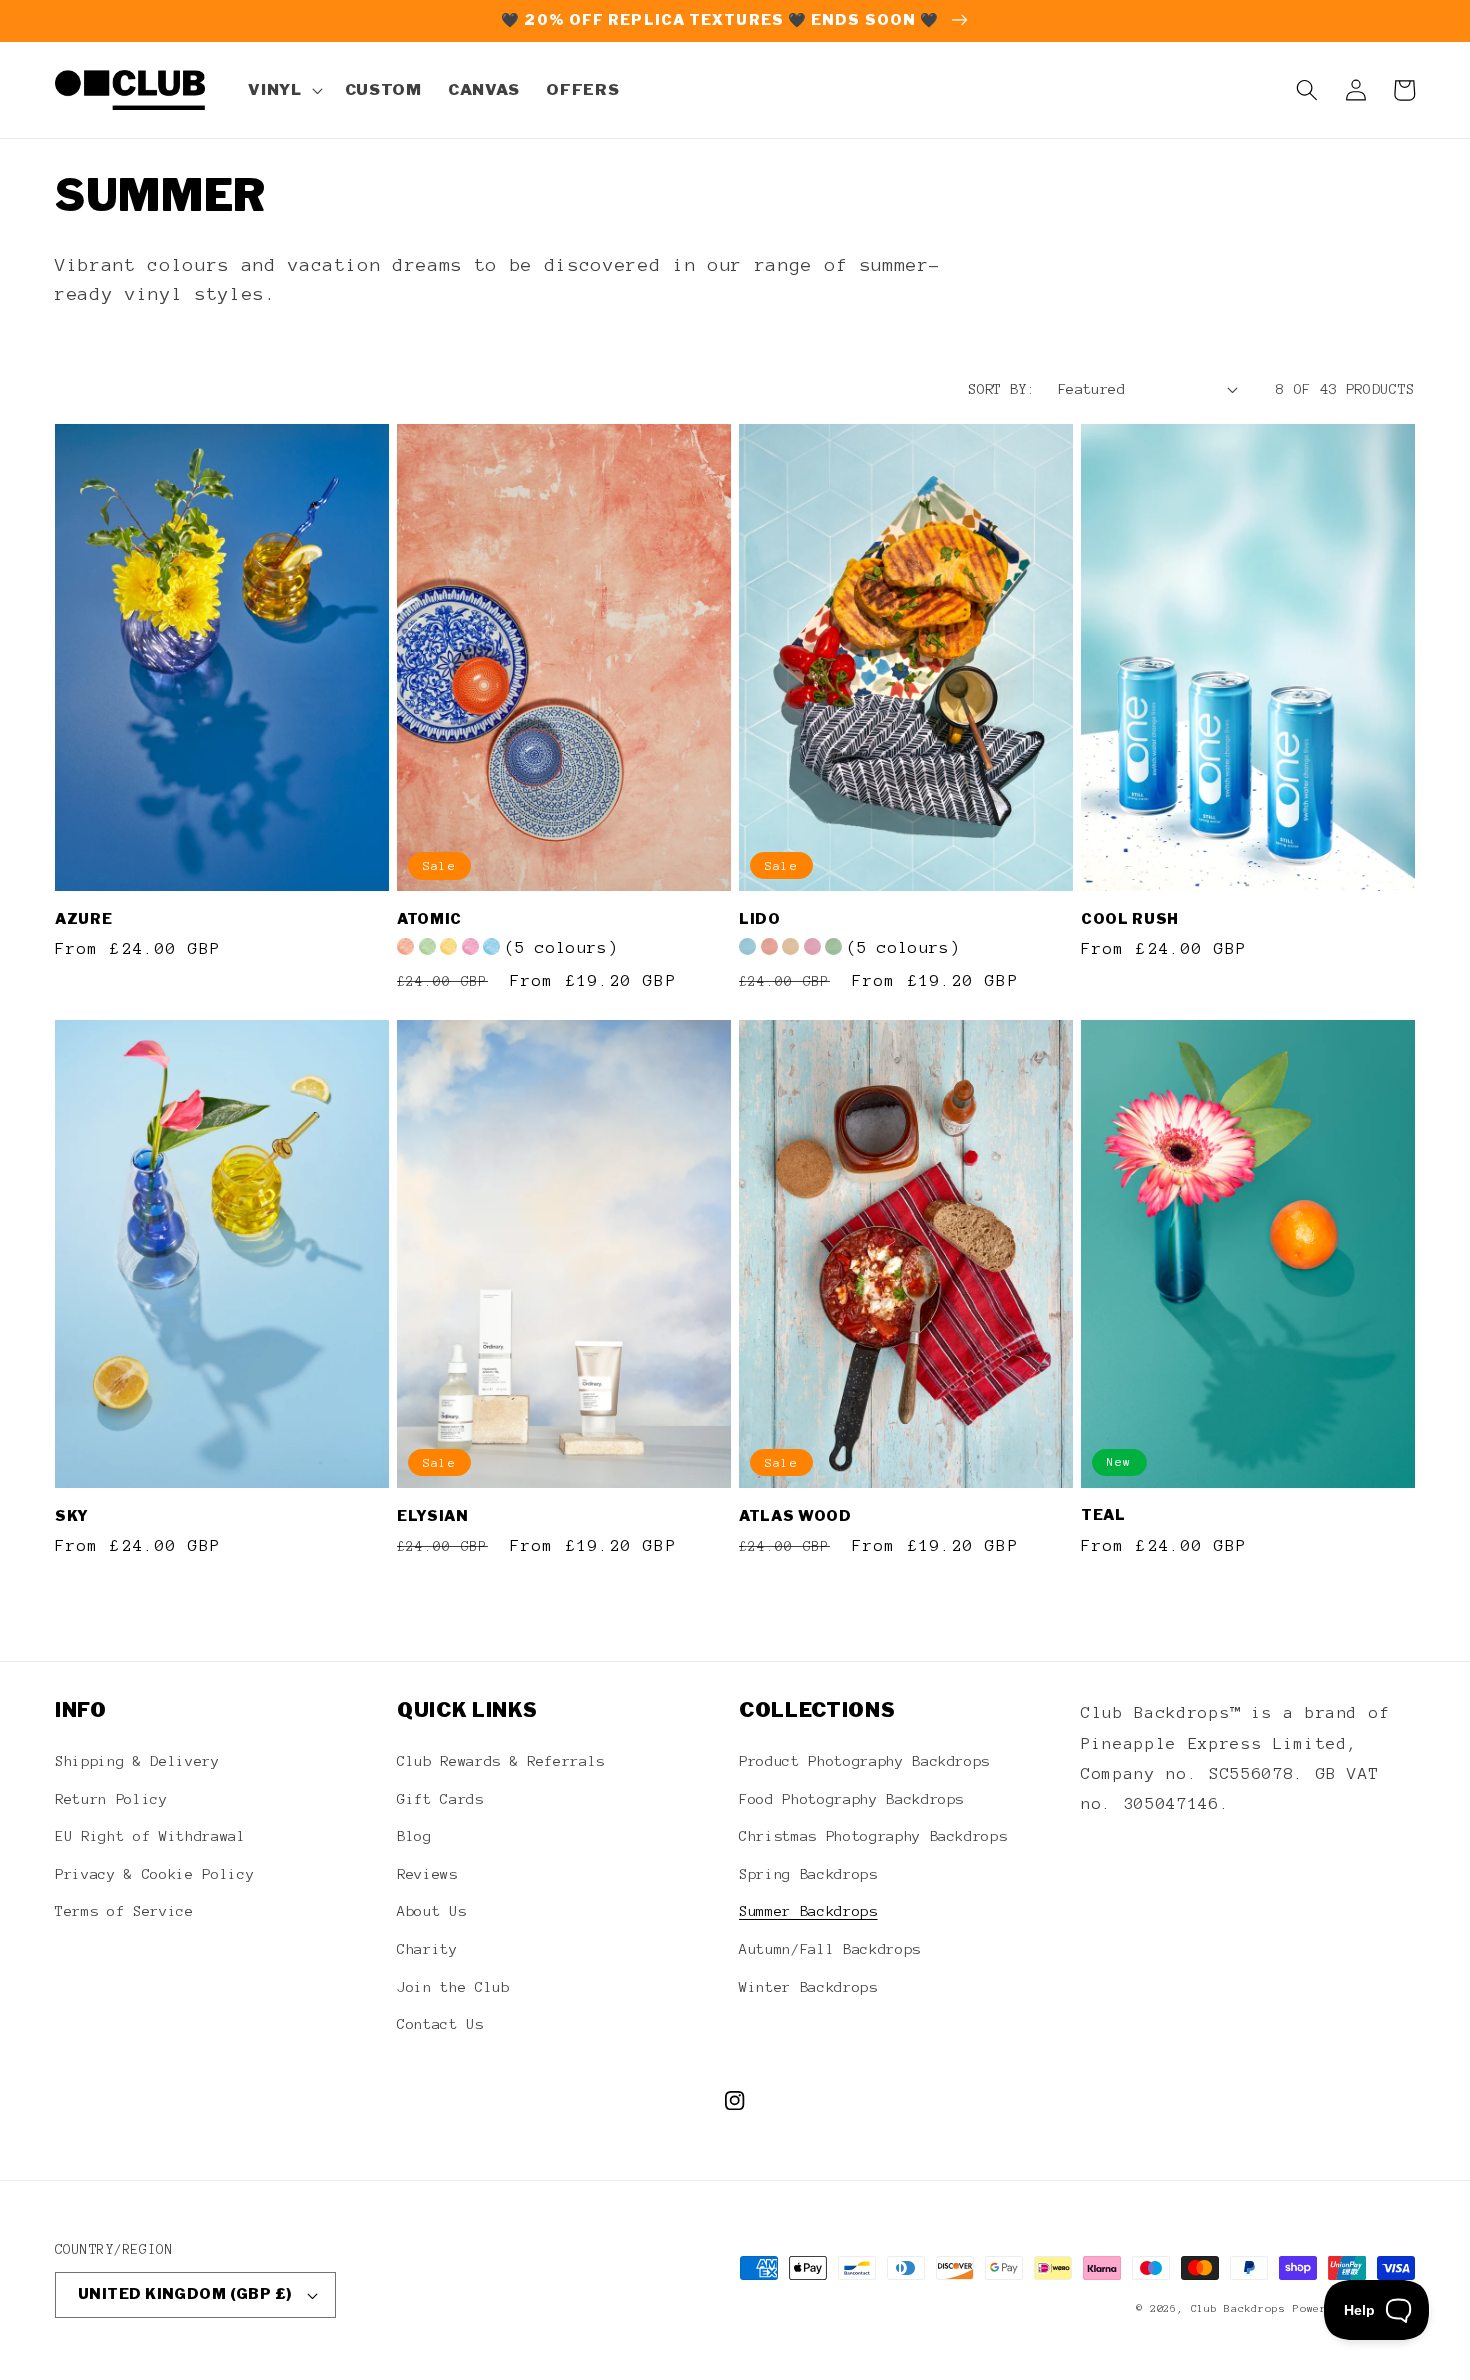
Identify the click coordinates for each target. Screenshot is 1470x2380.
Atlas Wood (795, 1516)
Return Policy (111, 1799)
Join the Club (453, 1987)
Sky (72, 1516)
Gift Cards (440, 1799)
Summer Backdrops (808, 1911)
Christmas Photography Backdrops (873, 1836)
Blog (414, 1836)
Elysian (433, 1516)
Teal (1103, 1515)
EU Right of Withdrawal (150, 1836)
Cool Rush (1130, 919)
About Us (431, 1911)
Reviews (427, 1874)
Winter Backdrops (808, 1987)
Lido (760, 919)
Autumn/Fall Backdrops (830, 1949)
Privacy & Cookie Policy (154, 1874)
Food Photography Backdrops (851, 1799)
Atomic (429, 919)
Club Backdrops (1238, 2308)
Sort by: (1002, 389)
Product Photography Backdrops (864, 1761)
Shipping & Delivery (137, 1761)
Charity (427, 1949)
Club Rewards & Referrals (501, 1761)
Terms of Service (124, 1911)
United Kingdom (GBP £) (185, 2294)
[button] (283, 90)
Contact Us (440, 2024)
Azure (83, 919)
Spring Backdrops (808, 1874)
